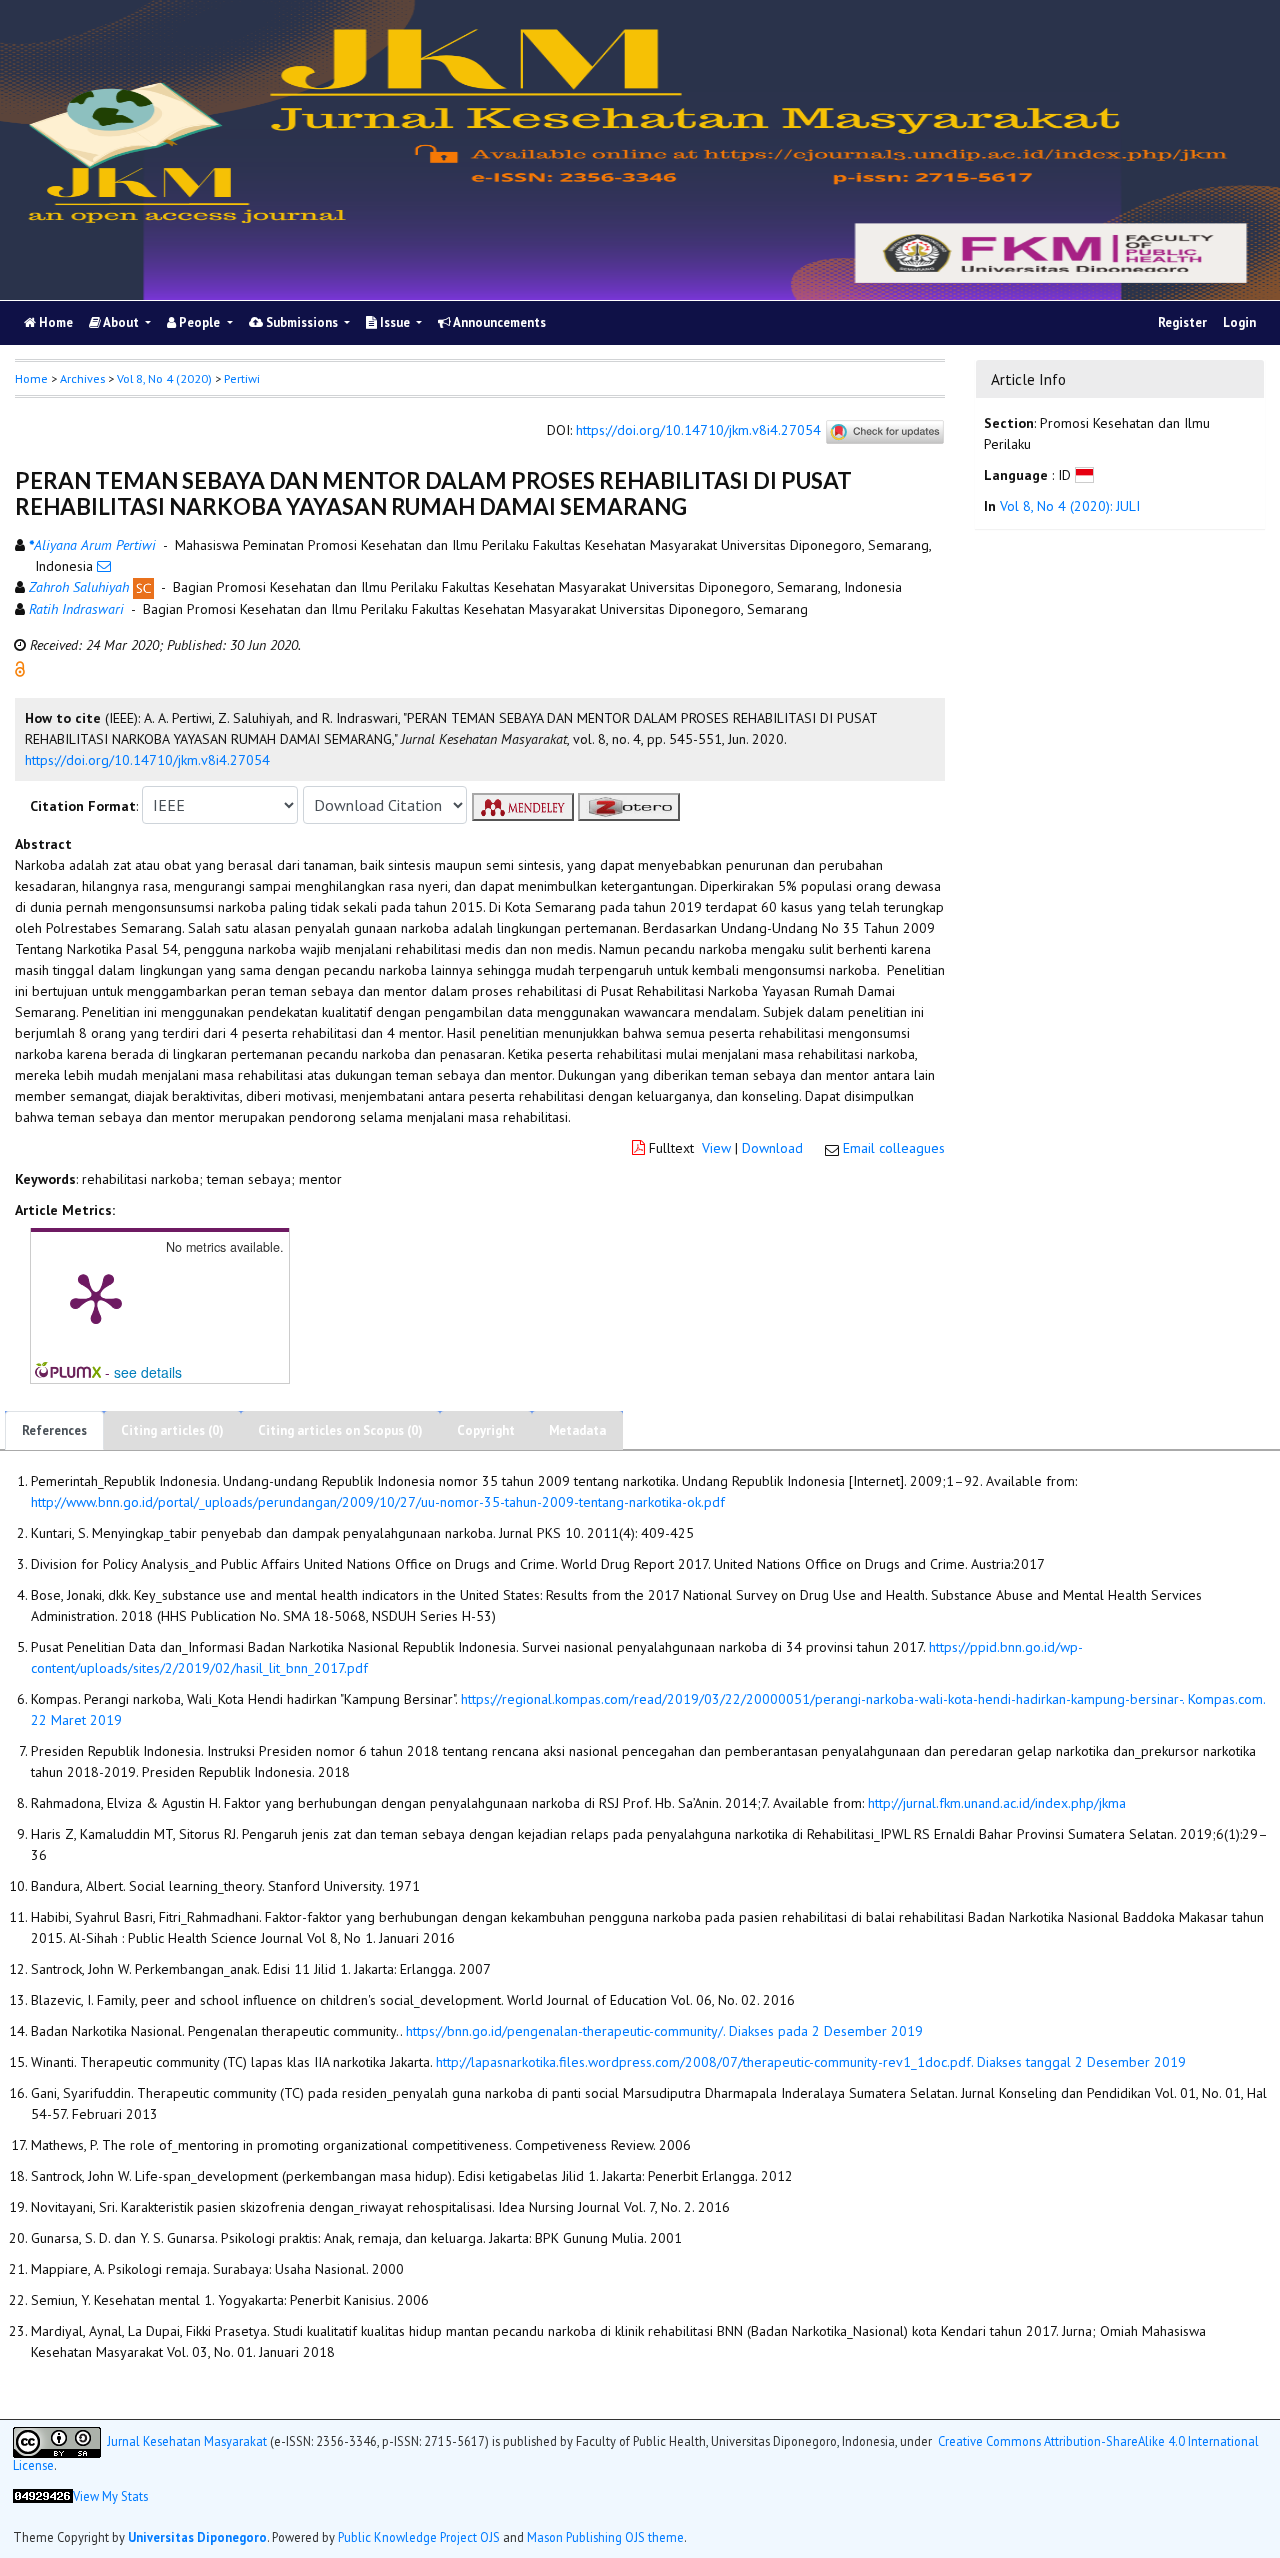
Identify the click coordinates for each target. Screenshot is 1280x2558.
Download (772, 1148)
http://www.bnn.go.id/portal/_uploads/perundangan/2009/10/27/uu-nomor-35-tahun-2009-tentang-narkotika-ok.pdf (378, 1502)
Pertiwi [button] (242, 378)
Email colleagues (894, 1148)
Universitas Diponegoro (197, 2537)
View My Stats (110, 2496)
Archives (82, 378)
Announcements (498, 322)
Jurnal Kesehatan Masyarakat (187, 2440)
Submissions (302, 322)
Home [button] (31, 378)
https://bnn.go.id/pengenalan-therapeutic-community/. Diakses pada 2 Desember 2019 (664, 2031)
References (54, 1430)
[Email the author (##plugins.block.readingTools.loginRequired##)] (104, 566)
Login (1239, 322)
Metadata (577, 1430)
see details (148, 1372)
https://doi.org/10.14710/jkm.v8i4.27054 (698, 431)
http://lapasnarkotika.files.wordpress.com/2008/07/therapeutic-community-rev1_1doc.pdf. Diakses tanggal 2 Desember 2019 (811, 2062)
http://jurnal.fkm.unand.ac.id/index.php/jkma (997, 1803)
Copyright (486, 1430)
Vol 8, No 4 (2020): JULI (1070, 506)
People (199, 322)
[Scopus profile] (143, 587)
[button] (20, 668)
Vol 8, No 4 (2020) (164, 378)
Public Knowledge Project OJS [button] (419, 2537)
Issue (395, 322)
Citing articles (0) (172, 1430)
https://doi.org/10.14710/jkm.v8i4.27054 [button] (147, 760)
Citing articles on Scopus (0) (340, 1430)
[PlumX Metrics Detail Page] (96, 1297)
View (716, 1148)
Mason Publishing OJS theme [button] (605, 2537)
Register (1182, 322)
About (121, 322)
